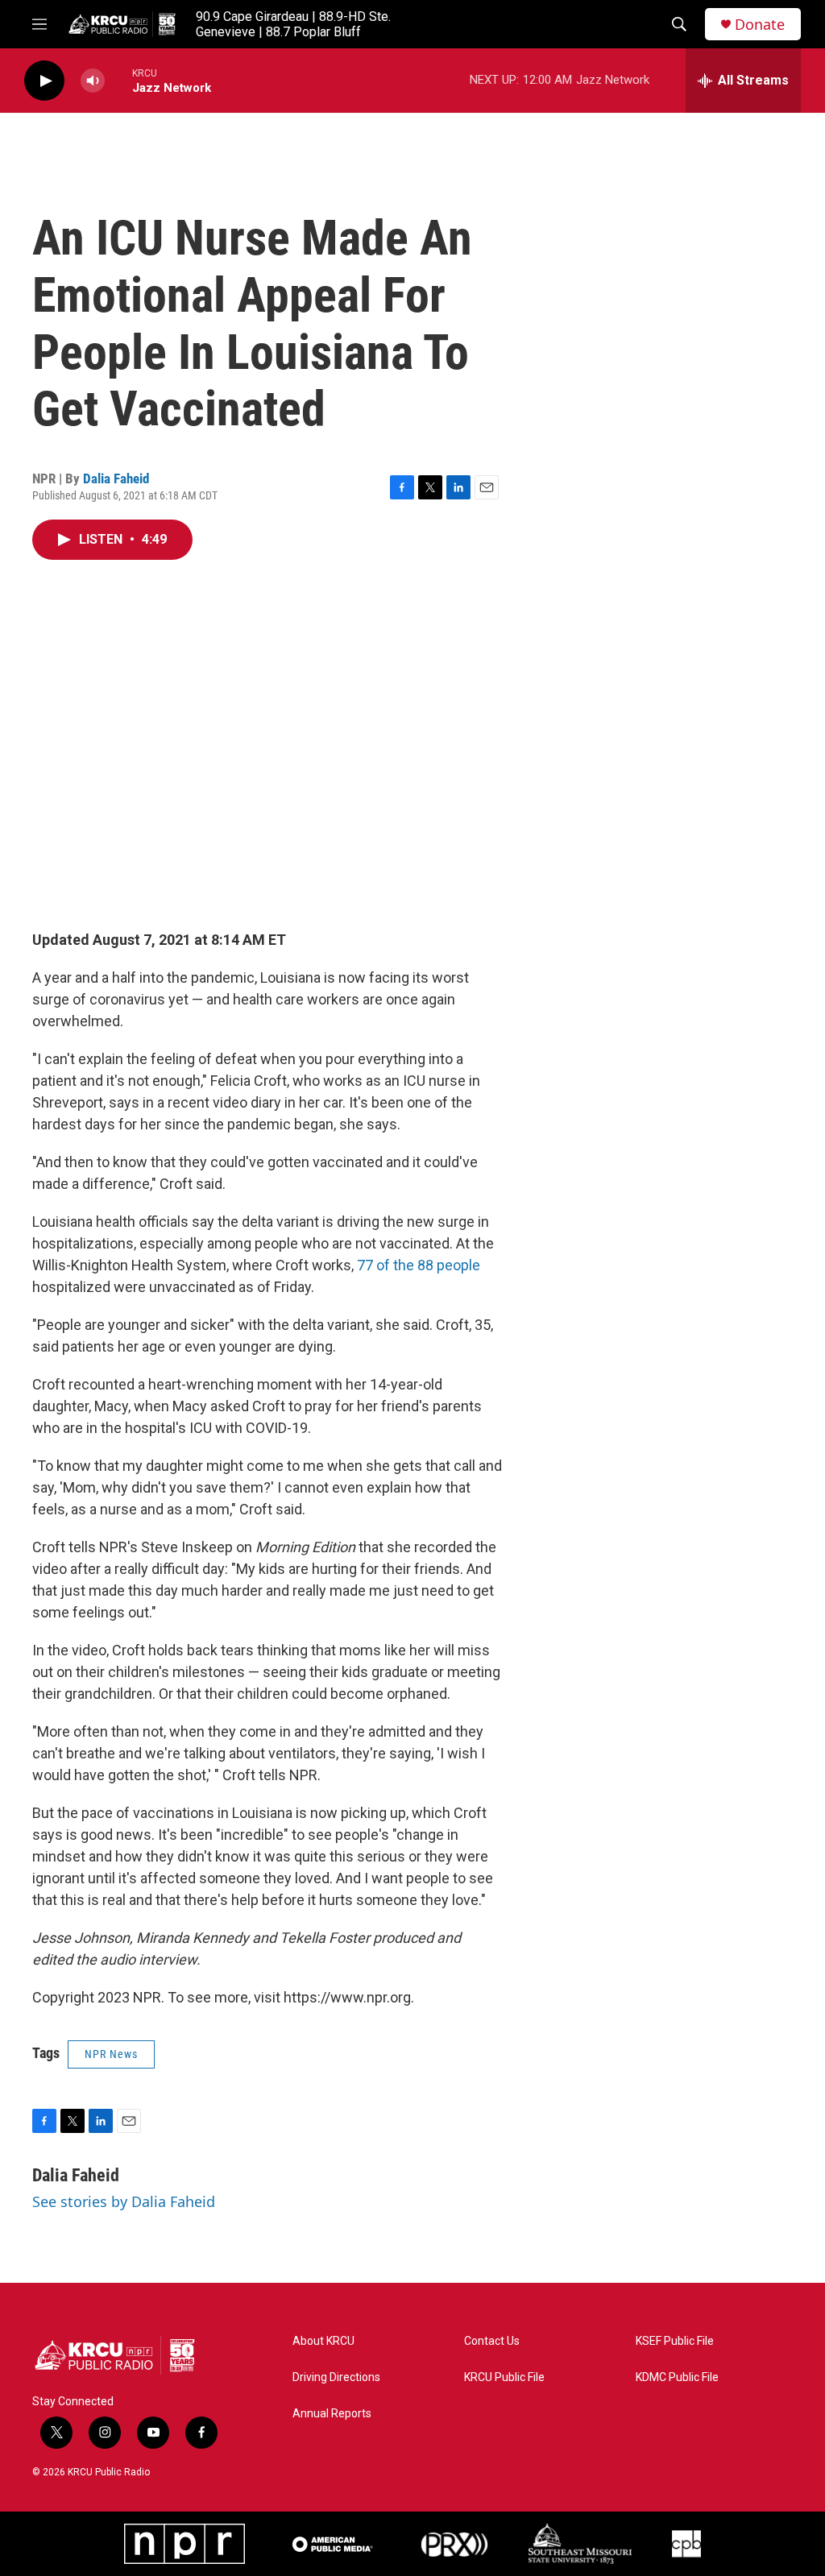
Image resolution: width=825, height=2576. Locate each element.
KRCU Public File (504, 2377)
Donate (760, 25)
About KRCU (323, 2341)
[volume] (93, 81)
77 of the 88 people (419, 1265)
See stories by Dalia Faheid (124, 2201)
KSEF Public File (675, 2341)
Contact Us (492, 2341)
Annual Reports (332, 2414)
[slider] (118, 80)
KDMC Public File (677, 2377)
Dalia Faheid (116, 478)
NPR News (111, 2054)
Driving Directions (336, 2377)
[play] (44, 81)
